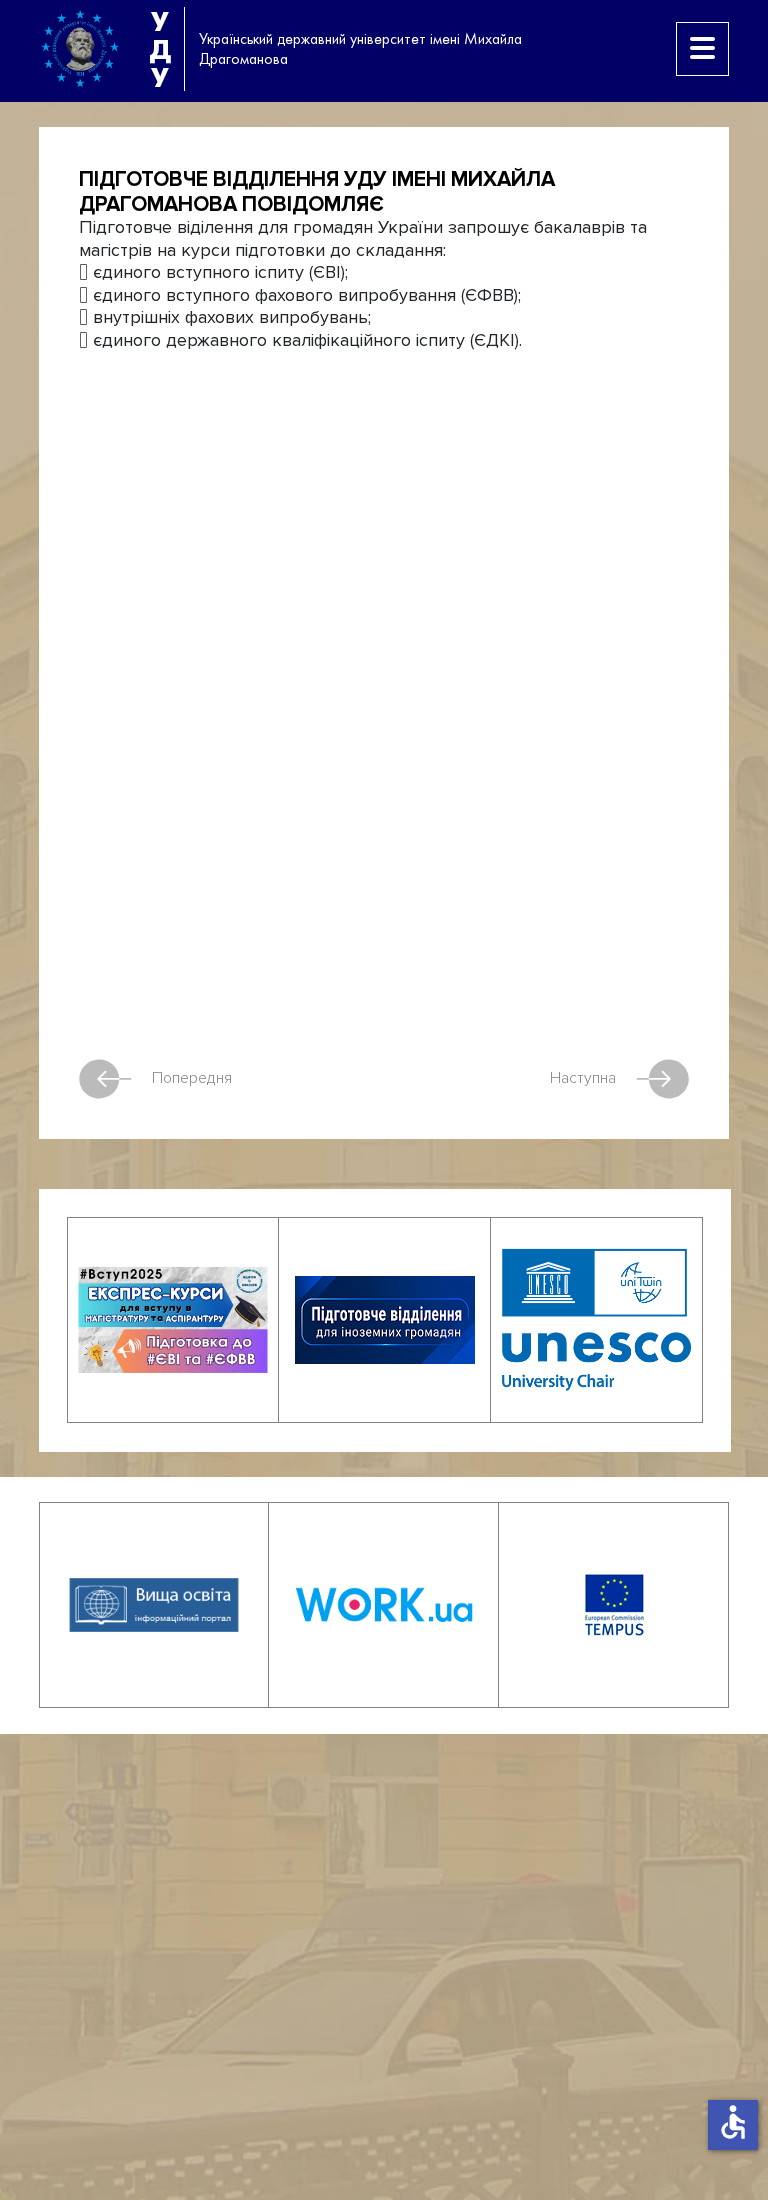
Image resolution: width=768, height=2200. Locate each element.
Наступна (583, 1078)
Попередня (192, 1078)
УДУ (160, 49)
